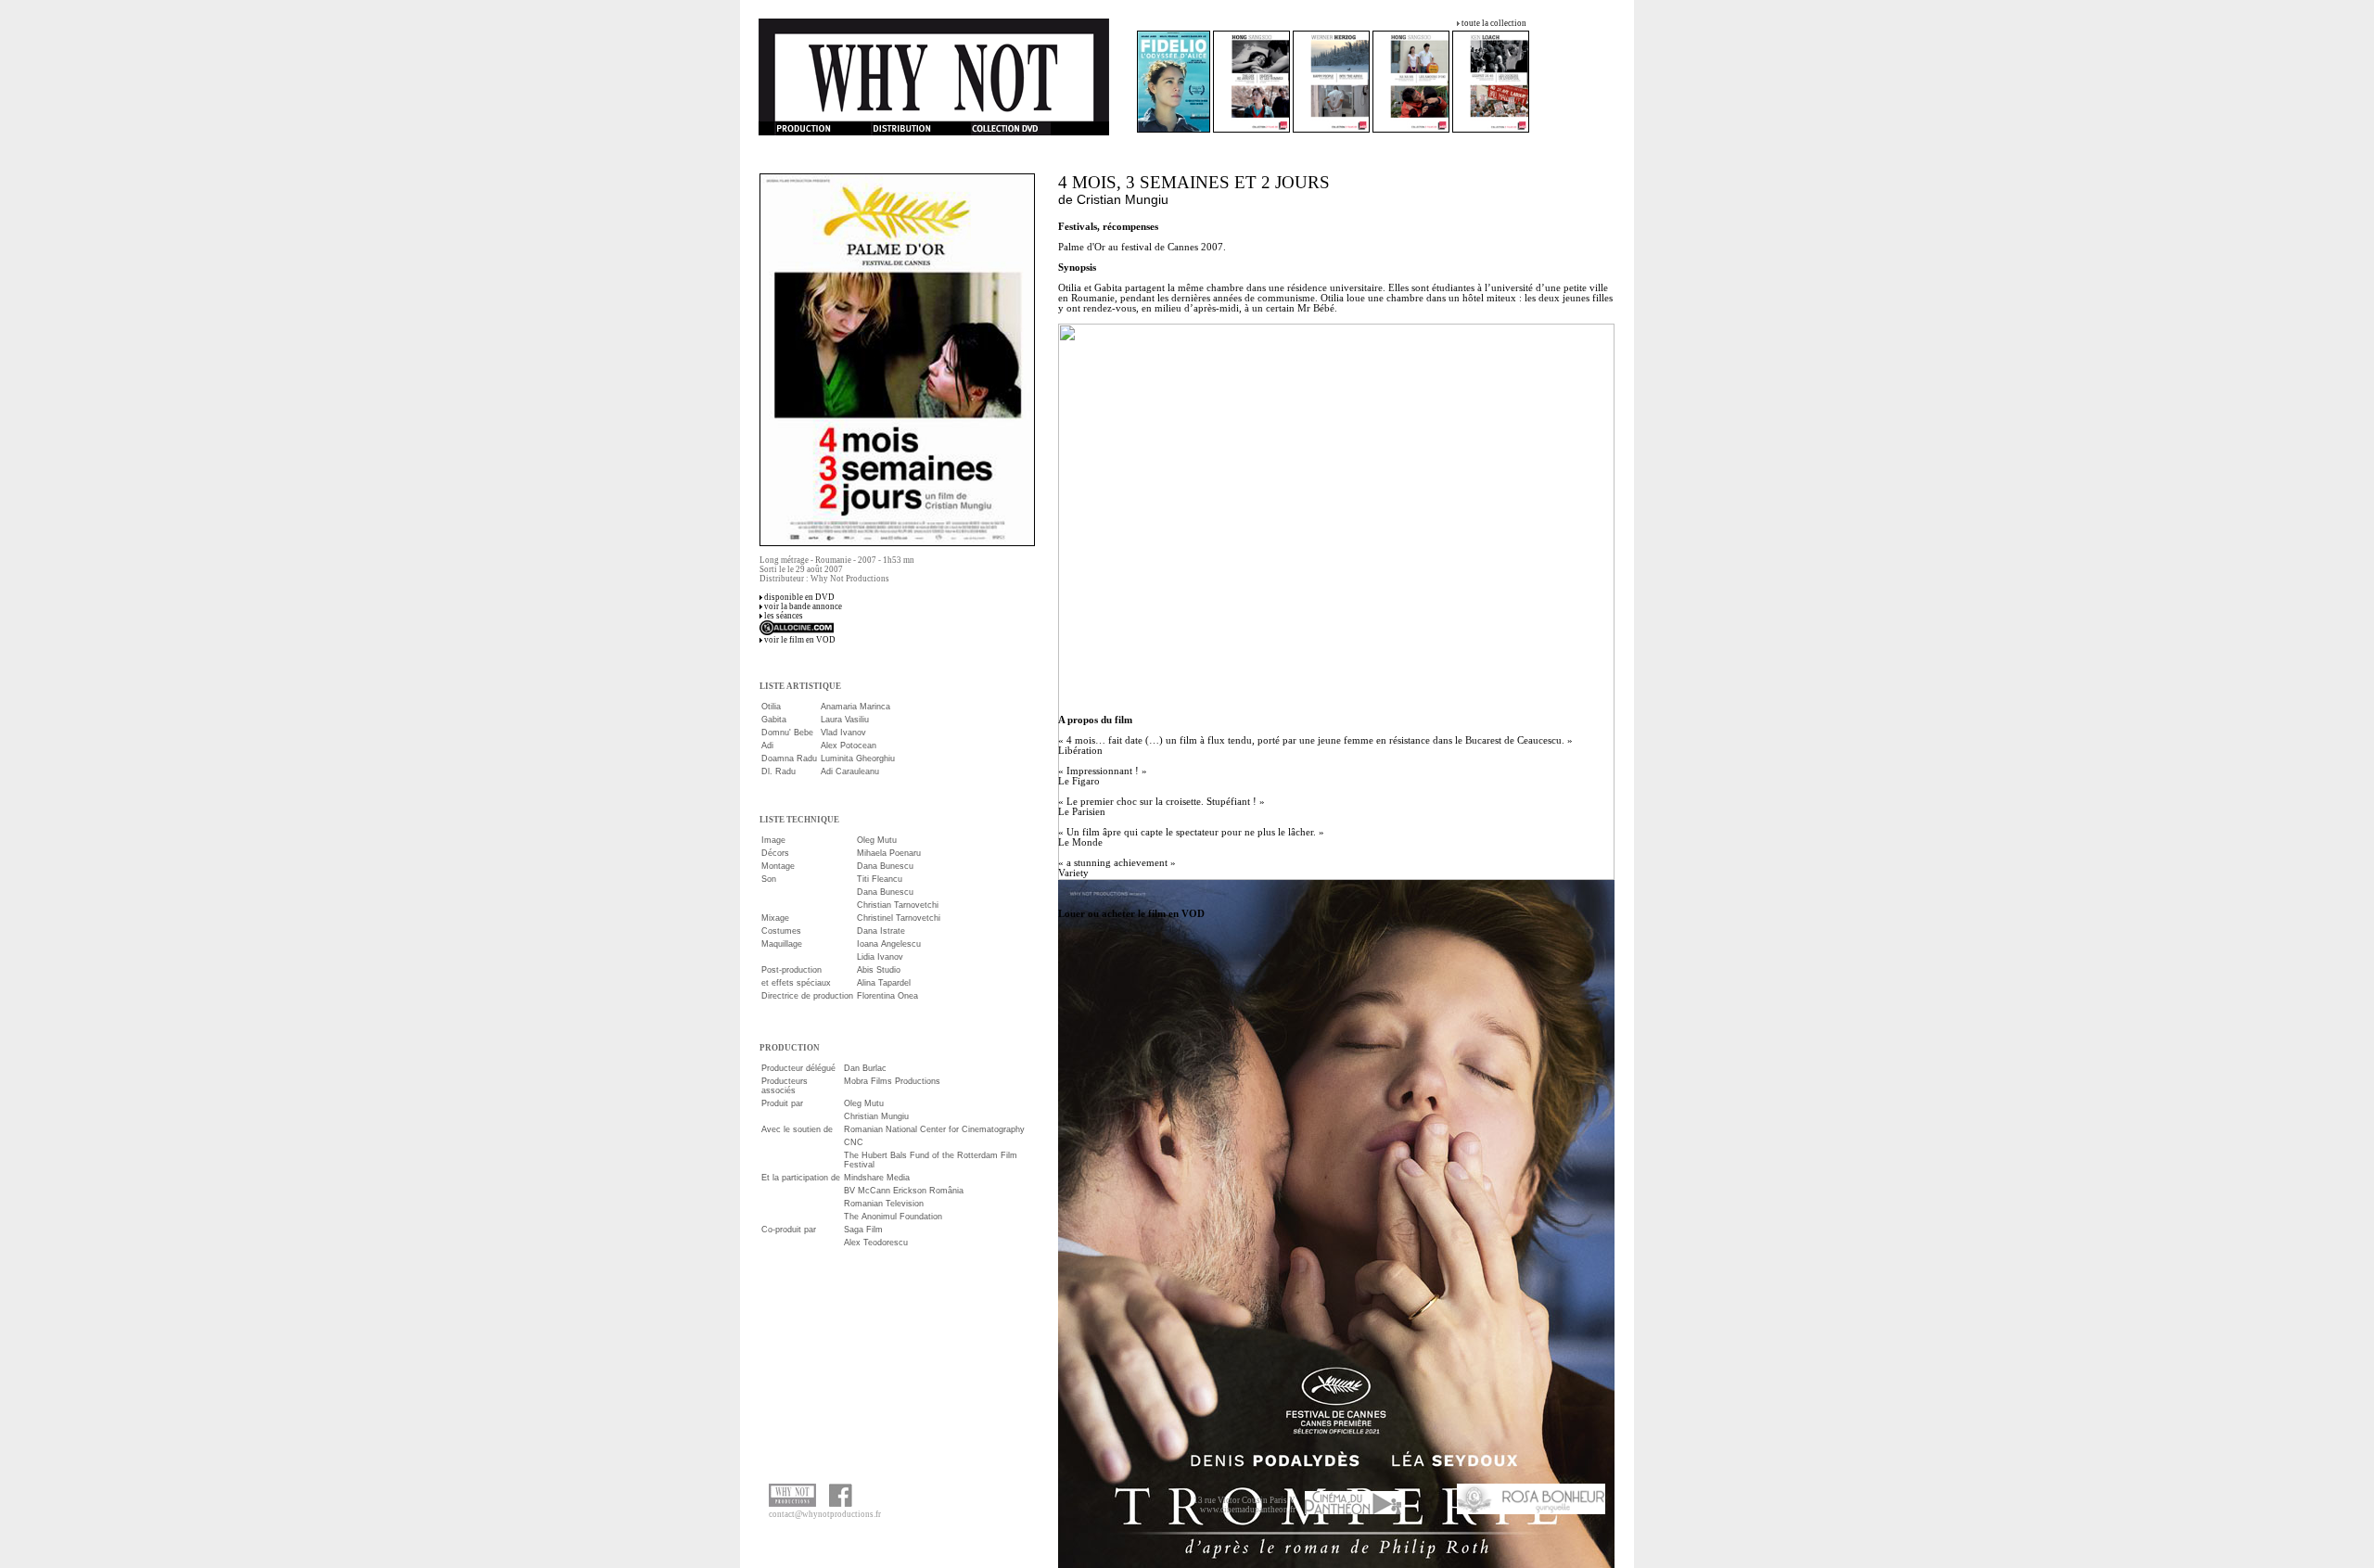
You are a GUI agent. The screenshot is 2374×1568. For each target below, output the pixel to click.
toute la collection (1494, 23)
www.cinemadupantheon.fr (1248, 1510)
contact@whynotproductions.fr (825, 1514)
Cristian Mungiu (1123, 199)
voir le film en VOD (800, 640)
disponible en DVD (799, 597)
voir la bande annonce (803, 606)
